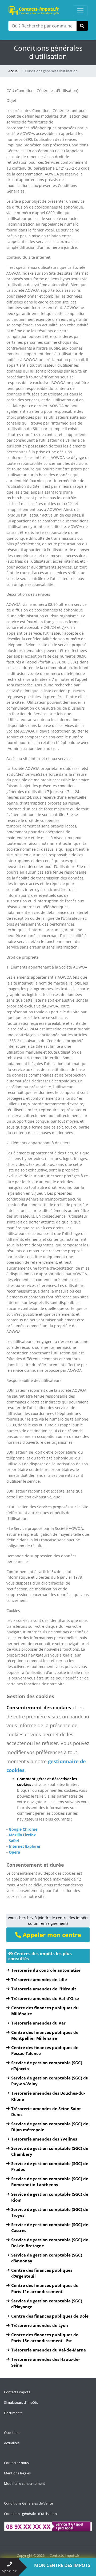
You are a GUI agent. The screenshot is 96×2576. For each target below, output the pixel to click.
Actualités (12, 2443)
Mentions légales (17, 2473)
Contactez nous (16, 2463)
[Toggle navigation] (80, 11)
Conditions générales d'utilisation (30, 2514)
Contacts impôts (17, 2392)
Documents (13, 2413)
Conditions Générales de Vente (28, 2503)
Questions (12, 2433)
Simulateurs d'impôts (21, 2402)
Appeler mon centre (51, 1935)
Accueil (14, 71)
